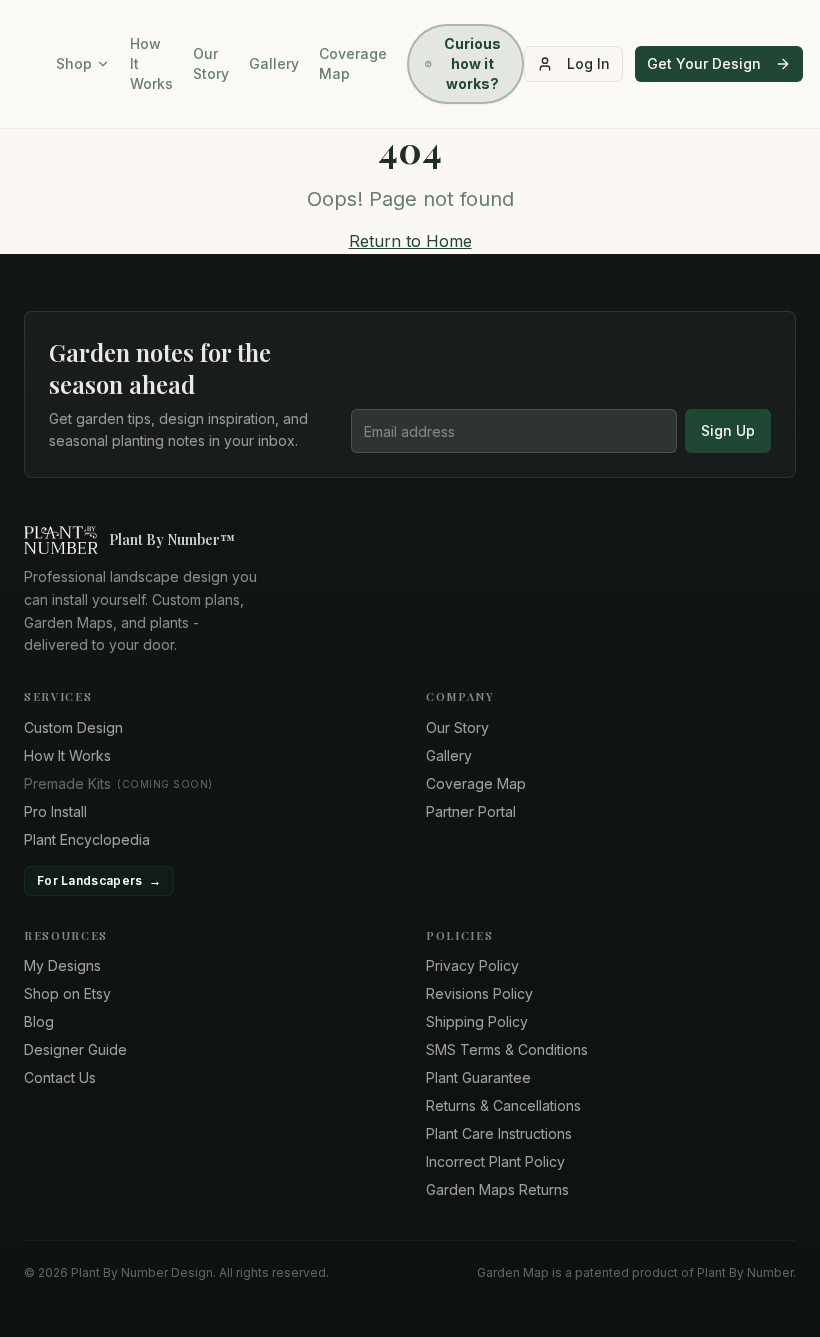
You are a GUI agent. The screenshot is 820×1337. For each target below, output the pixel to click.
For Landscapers (99, 880)
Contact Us (60, 1077)
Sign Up (728, 430)
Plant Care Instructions (499, 1133)
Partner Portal (471, 811)
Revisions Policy (479, 993)
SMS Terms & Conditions (507, 1049)
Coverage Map (353, 63)
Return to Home (410, 241)
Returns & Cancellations (503, 1105)
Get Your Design (704, 63)
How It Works (151, 63)
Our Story (211, 63)
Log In (588, 63)
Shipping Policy (477, 1021)
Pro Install (55, 811)
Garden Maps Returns (497, 1189)
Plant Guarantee (478, 1077)
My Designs (62, 965)
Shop (74, 63)
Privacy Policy (472, 965)
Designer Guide (75, 1049)
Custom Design (73, 727)
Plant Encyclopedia (87, 839)
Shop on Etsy (67, 993)
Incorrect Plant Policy (495, 1161)
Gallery (274, 63)
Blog (39, 1021)
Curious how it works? (472, 63)
